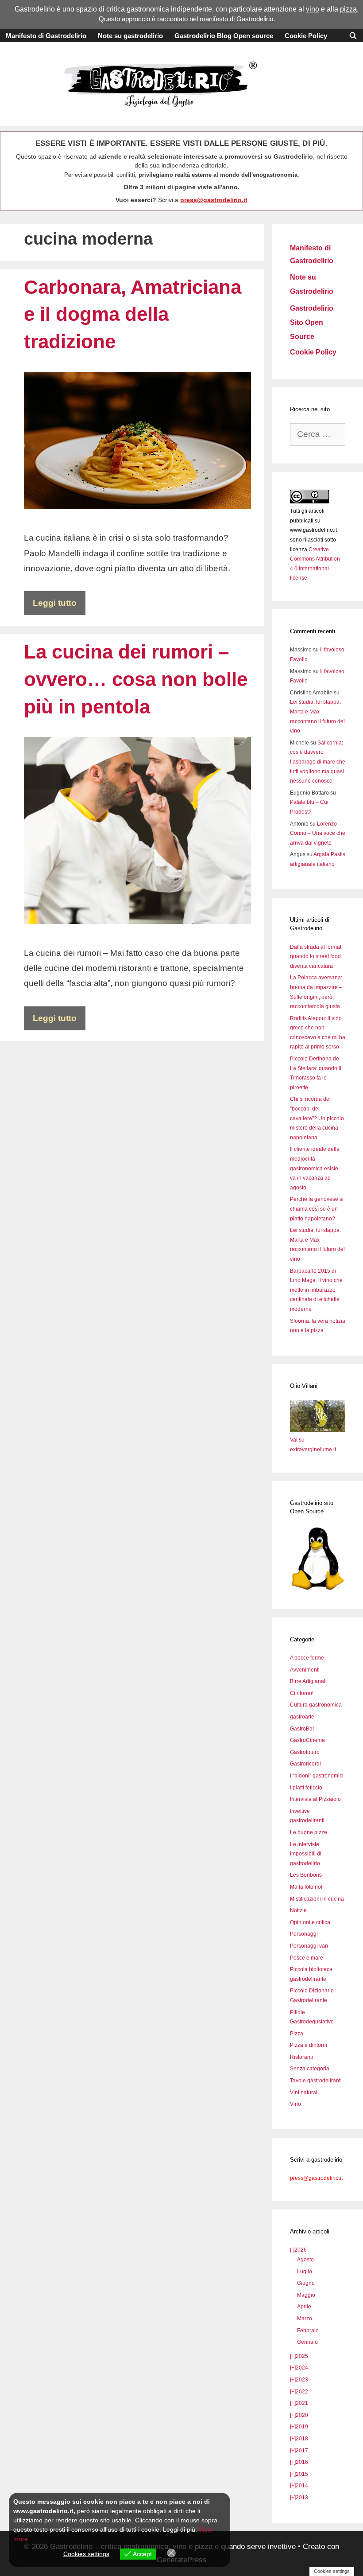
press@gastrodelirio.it (214, 200)
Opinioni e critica (310, 1922)
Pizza (297, 2034)
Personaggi (304, 1934)
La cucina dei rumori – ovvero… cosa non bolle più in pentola (136, 679)
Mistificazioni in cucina (317, 1899)
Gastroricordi (305, 1764)
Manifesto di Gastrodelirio (46, 36)
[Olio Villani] (318, 1430)
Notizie (298, 1910)
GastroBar (302, 1729)
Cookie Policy (306, 36)
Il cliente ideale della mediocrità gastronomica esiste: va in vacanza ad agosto (315, 1168)
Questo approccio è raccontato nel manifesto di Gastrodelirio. (187, 19)
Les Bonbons (306, 1875)
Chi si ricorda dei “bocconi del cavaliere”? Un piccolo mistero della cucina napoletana (317, 1118)
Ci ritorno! (302, 1693)
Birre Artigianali (308, 1681)
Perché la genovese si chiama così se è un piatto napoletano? (317, 1209)
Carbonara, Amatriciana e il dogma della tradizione (133, 314)
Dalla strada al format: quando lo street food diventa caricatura (316, 957)
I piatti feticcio (306, 1788)
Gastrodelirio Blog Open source (224, 36)
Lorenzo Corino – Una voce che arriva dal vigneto (318, 833)
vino (313, 9)
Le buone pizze (309, 1832)
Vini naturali (304, 2093)
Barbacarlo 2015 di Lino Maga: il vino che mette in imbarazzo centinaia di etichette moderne (316, 1290)
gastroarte (302, 1717)
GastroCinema (307, 1740)
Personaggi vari (309, 1946)
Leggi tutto (55, 603)
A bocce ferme (307, 1658)
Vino (295, 2104)
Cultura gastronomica (316, 1705)
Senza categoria (310, 2069)
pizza (348, 9)
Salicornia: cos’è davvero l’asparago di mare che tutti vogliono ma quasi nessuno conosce (318, 762)
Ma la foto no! (306, 1887)
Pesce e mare (307, 1958)
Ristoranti (301, 2057)
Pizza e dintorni (309, 2045)
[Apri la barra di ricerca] (353, 36)
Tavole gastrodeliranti (316, 2081)
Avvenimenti (305, 1670)
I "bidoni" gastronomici (317, 1776)
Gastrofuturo (305, 1752)
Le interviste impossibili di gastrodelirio (306, 1854)
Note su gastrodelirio (130, 36)
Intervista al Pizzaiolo (315, 1799)
